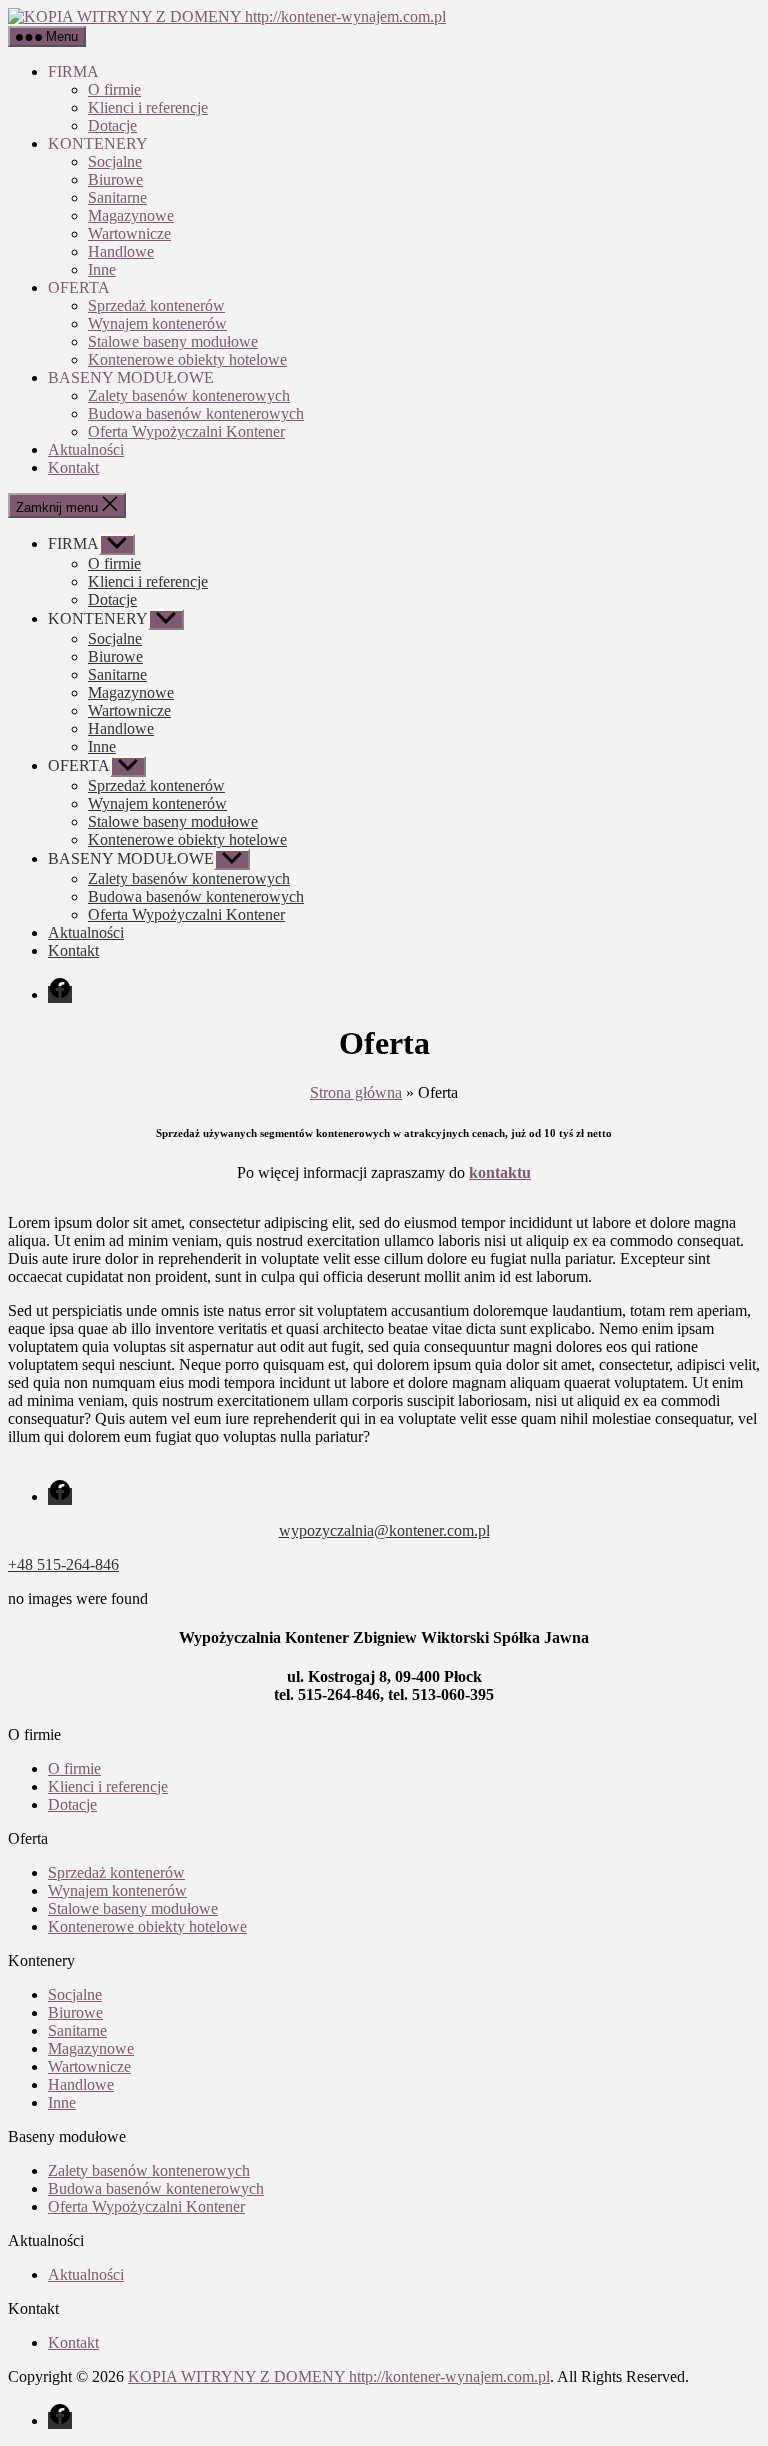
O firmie (114, 89)
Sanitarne (117, 197)
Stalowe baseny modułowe (173, 341)
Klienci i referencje (148, 107)
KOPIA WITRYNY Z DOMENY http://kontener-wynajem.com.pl (339, 2376)
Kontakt (73, 467)
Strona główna (356, 1092)
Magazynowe (131, 215)
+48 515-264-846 (63, 1564)
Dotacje (112, 125)
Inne (102, 269)
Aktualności (86, 449)
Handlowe (121, 251)
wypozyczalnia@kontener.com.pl (384, 1530)
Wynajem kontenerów (157, 323)
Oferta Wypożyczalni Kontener (186, 431)
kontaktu (500, 1172)
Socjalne (115, 161)
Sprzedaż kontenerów (156, 305)
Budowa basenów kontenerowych (196, 413)
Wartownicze (129, 233)
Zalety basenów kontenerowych (189, 395)
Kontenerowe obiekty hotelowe (187, 359)
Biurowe (115, 179)
